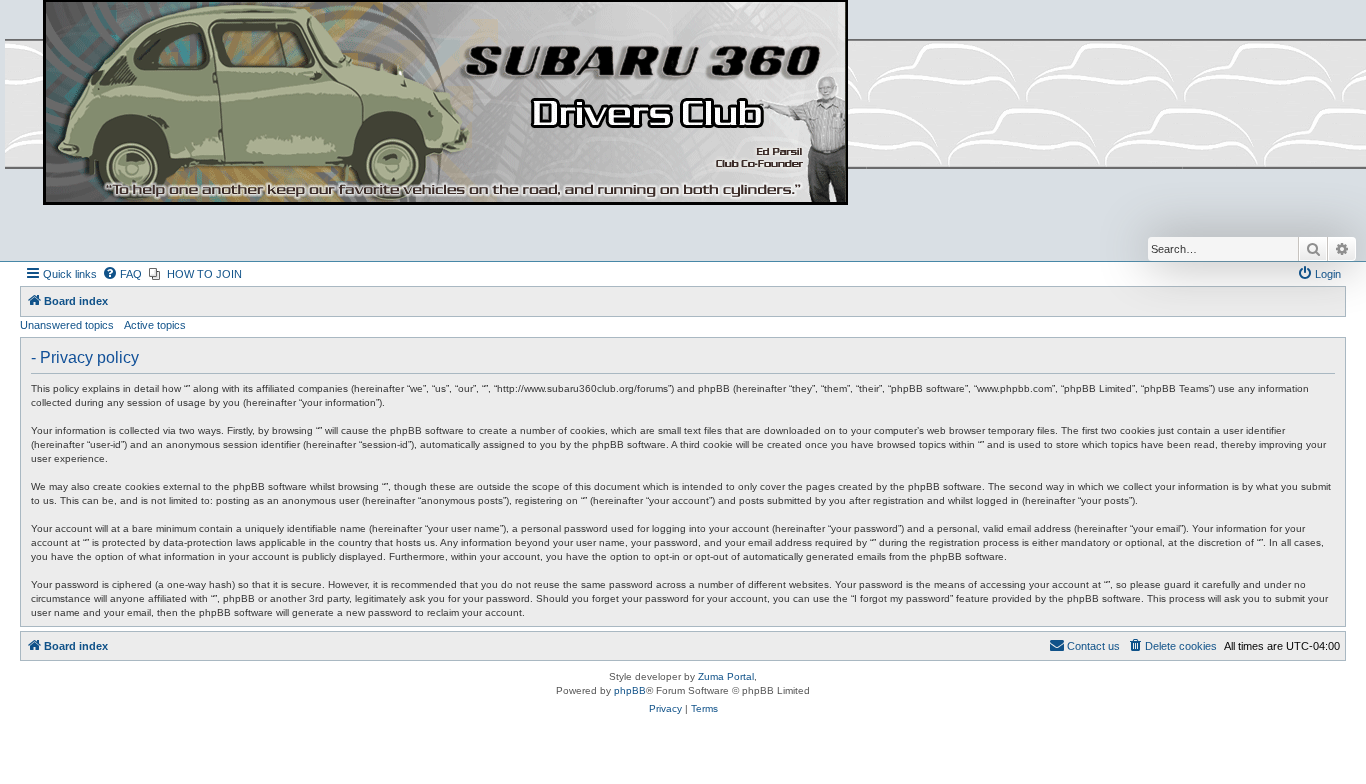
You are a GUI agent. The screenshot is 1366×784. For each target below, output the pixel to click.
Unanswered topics (67, 325)
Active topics (155, 325)
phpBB (630, 690)
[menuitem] (122, 274)
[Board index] (445, 103)
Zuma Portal (726, 676)
